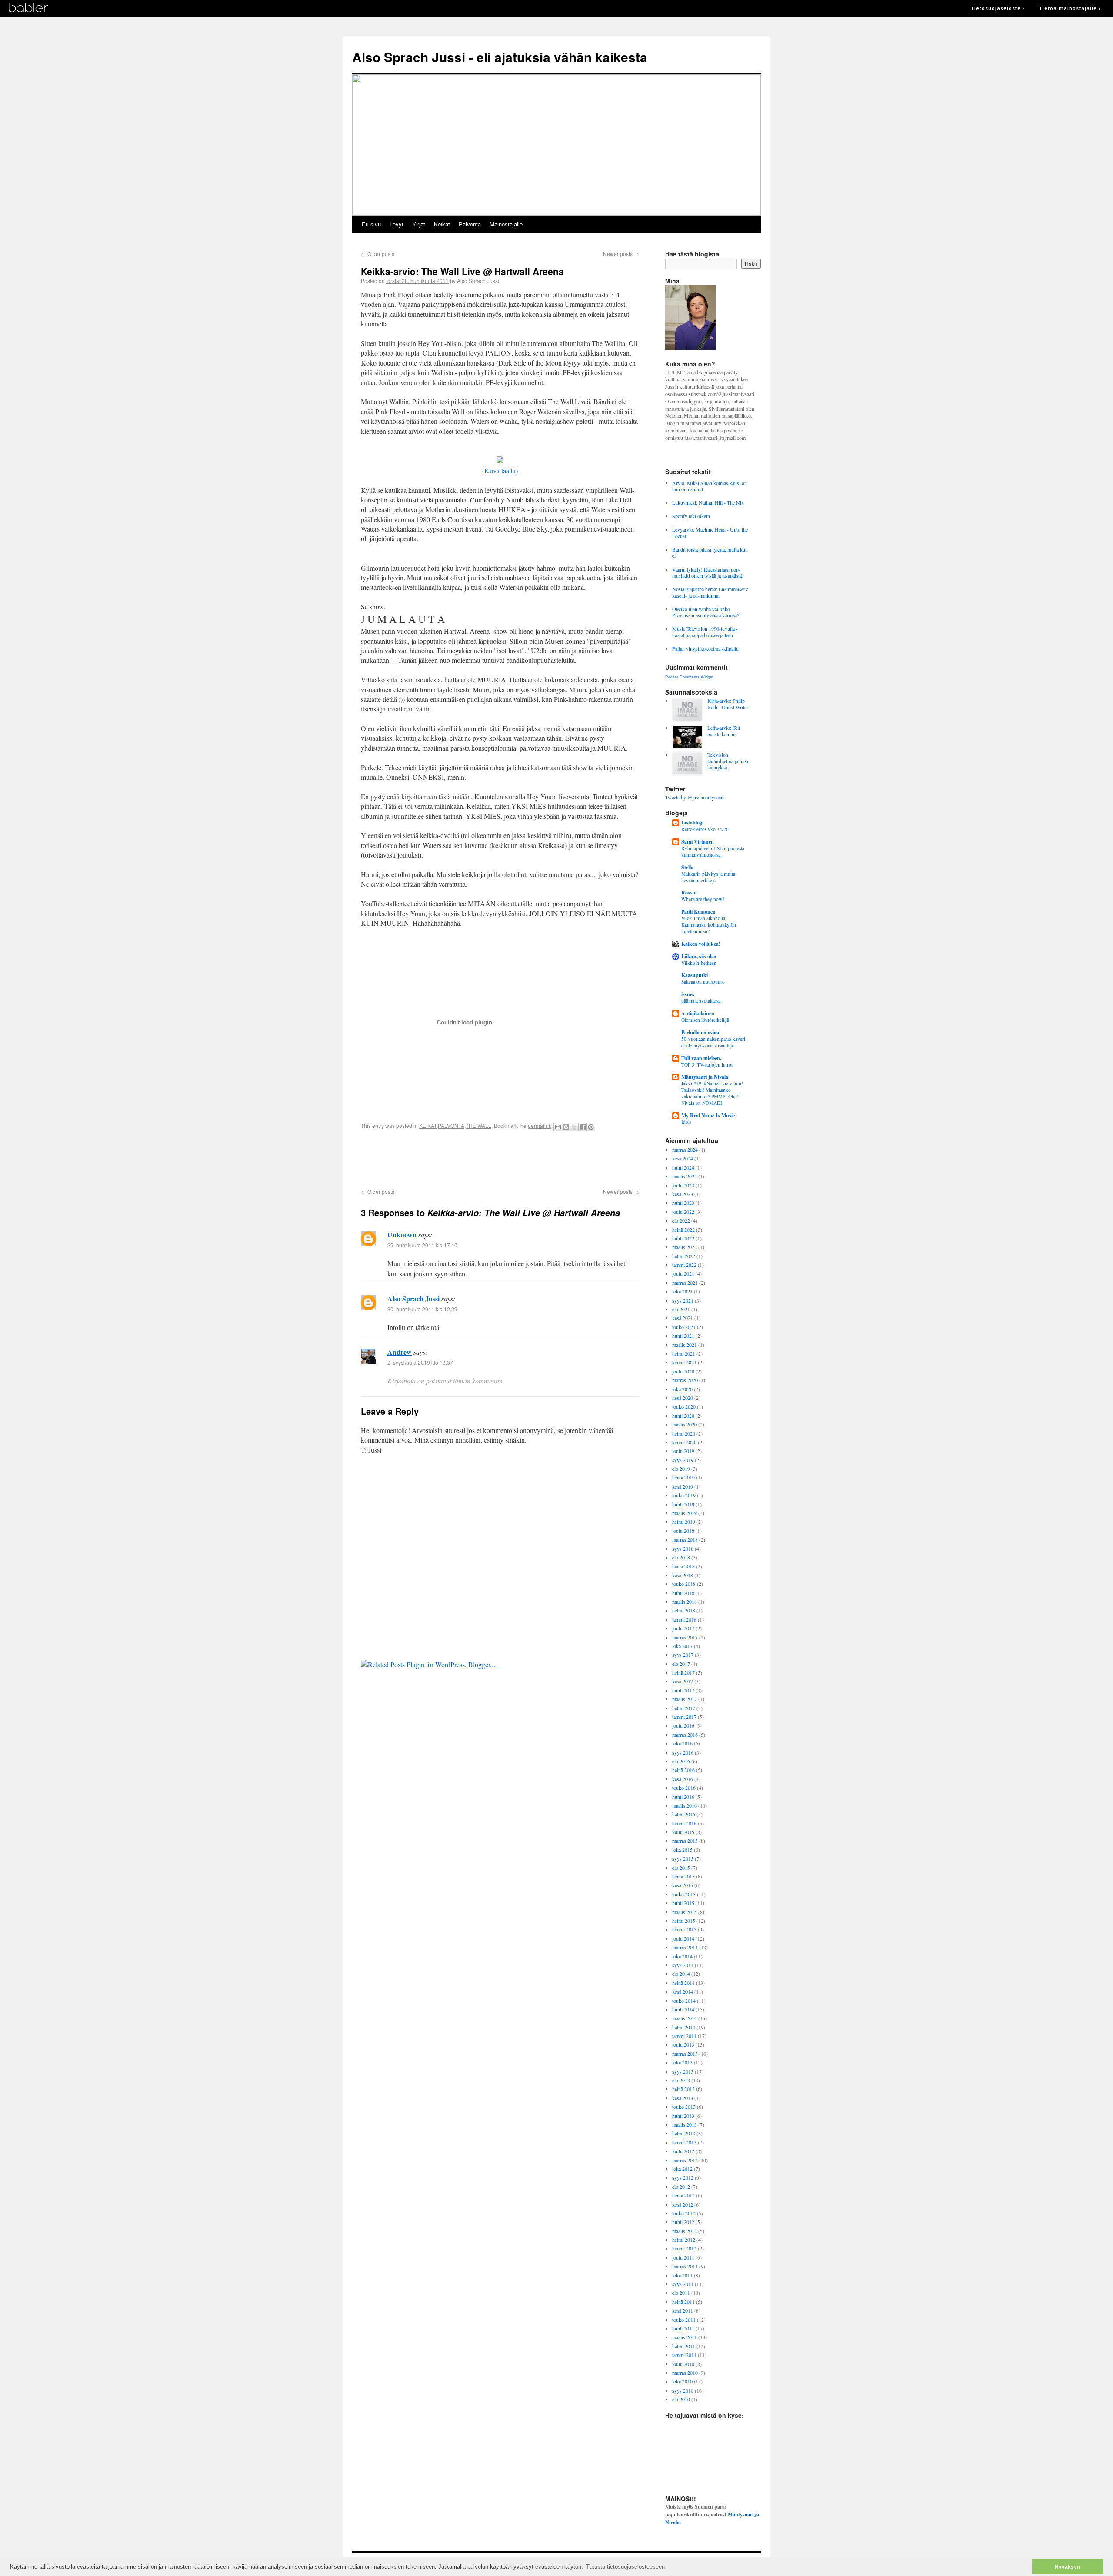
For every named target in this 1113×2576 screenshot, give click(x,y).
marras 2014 (685, 1947)
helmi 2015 (684, 1921)
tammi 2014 (684, 2036)
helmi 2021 (684, 1353)
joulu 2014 (683, 1938)
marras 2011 (685, 2266)
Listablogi (692, 823)
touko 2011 (684, 2320)
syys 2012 (683, 2177)
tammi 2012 (684, 2248)
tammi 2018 (684, 1619)
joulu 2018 (683, 1531)
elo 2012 (681, 2187)
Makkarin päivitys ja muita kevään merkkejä (708, 877)
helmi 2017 (684, 1708)
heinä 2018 (683, 1566)
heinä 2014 (683, 1983)
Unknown (402, 1235)
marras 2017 (685, 1637)
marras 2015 (685, 1841)
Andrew (400, 1352)
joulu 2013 (683, 2044)
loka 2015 (682, 1850)
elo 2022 (681, 1220)
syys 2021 (683, 1300)
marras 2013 (685, 2054)
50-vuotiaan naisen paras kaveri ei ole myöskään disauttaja (713, 1042)
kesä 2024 (683, 1158)
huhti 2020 (683, 1416)
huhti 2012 (683, 2222)
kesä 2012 (683, 2204)
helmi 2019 (684, 1522)
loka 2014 (682, 1956)
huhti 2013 (683, 2116)
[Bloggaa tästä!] (566, 1127)
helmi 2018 (684, 1610)
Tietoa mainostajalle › (1070, 8)
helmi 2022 (684, 1256)
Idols (686, 1122)
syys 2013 (683, 2071)
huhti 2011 (683, 2328)
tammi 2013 (684, 2142)
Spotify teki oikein (691, 516)
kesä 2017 (683, 1681)
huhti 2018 (683, 1593)
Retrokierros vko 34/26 (705, 829)
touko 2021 (684, 1327)
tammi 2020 (684, 1442)
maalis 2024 (685, 1176)
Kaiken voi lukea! (701, 944)
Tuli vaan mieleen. (701, 1058)
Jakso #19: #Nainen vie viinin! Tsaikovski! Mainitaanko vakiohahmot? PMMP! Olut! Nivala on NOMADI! (712, 1093)
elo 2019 (681, 1469)
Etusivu (371, 224)
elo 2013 (681, 2080)
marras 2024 (685, 1150)
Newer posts (621, 254)
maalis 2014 (685, 2018)
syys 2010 (683, 2390)
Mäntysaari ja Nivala (705, 1077)
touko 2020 (684, 1406)
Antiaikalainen (698, 1013)
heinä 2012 (683, 2195)
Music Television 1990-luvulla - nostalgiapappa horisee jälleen (705, 632)
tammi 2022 (684, 1265)
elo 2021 (681, 1309)
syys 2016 (683, 1752)
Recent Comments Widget (689, 677)
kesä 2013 (683, 2098)
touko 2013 (684, 2107)
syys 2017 (683, 1655)
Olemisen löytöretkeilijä (705, 1020)
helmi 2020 (684, 1433)
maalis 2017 (685, 1699)
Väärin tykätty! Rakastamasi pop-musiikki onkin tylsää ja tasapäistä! (708, 572)
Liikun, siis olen (699, 956)
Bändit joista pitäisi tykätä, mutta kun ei (710, 552)
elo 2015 (681, 1868)
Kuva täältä (500, 470)
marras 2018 (685, 1539)
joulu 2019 (683, 1451)
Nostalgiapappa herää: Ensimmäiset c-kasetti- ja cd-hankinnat (711, 592)
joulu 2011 (683, 2257)
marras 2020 (685, 1380)
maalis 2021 (685, 1345)
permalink (540, 1125)
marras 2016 (685, 1735)
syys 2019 (683, 1460)
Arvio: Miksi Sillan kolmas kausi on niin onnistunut (710, 486)
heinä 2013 (683, 2089)
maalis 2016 (685, 1805)
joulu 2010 (683, 2364)
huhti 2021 (683, 1336)
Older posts (378, 254)
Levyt (397, 224)
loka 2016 (682, 1743)
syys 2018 (683, 1549)
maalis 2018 (685, 1602)
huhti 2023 (683, 1203)
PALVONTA (451, 1125)
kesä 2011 (683, 2310)
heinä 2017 (683, 1672)
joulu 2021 (683, 1273)
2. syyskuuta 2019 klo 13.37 (420, 1362)
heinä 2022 (683, 1230)
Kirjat (419, 224)
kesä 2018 (683, 1575)
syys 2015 (683, 1858)
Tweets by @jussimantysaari (695, 797)
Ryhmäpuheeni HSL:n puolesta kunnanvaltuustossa (713, 851)
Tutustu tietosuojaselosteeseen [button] (625, 2567)
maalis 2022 (685, 1247)
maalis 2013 (685, 2124)
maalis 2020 (685, 1424)
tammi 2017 (684, 1717)
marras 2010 (685, 2373)
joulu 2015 (683, 1832)
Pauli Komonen (698, 912)
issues (688, 994)
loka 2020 (682, 1389)
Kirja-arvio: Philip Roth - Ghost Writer (728, 704)
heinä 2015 (683, 1876)
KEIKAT (428, 1125)
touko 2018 (684, 1584)
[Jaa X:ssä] (574, 1127)
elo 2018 (681, 1557)
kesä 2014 (683, 1991)
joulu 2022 (683, 1212)
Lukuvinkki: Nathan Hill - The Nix (708, 502)
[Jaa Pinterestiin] (591, 1127)
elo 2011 (681, 2293)
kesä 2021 (683, 1318)
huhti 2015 (683, 1903)
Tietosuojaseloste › (998, 8)
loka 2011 (682, 2275)
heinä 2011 (683, 2302)
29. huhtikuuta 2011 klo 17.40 (422, 1245)
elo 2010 (681, 2399)
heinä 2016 (683, 1770)
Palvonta (470, 224)
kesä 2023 (683, 1194)
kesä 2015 (683, 1885)
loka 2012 (682, 2169)
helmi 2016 (684, 1814)
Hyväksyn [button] (1067, 2567)
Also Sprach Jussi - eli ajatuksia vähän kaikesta (500, 57)
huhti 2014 (683, 2009)
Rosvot (689, 892)
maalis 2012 (685, 2231)
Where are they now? (703, 899)
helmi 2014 (684, 2027)
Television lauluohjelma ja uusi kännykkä (728, 761)
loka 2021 (682, 1291)
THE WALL (478, 1125)
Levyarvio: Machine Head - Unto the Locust (710, 532)
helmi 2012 (684, 2240)
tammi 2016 (684, 1823)
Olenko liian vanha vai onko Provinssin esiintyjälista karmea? (706, 612)
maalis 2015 (685, 1912)
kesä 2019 (683, 1486)
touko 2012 (684, 2213)
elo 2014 (681, 1974)
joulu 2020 (683, 1371)
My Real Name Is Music (708, 1115)
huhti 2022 (683, 1238)
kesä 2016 (683, 1779)
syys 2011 (683, 2284)
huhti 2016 (683, 1797)
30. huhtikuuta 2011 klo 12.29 (422, 1309)
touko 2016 (684, 1788)
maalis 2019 (685, 1513)
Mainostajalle (506, 224)
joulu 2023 (683, 1185)
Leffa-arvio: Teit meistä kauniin (724, 731)
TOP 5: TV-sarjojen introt (707, 1065)
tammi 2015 (684, 1929)
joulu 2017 (683, 1628)
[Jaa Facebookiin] (583, 1127)
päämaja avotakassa (701, 1001)
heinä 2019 (683, 1477)
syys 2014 (683, 1965)
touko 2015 (684, 1894)
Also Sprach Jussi (413, 1298)
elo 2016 (681, 1761)
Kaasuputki (695, 975)
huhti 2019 (683, 1504)
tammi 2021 (684, 1362)
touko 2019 (684, 1495)
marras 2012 (685, 2160)
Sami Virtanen (698, 842)
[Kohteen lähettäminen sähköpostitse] (558, 1127)
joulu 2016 (683, 1725)
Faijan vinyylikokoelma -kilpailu (705, 648)
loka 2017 (682, 1646)
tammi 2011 (684, 2355)
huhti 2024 (683, 1167)
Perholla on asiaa (700, 1032)
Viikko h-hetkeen (699, 963)
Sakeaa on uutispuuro (703, 982)
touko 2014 (684, 2001)
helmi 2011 (684, 2346)
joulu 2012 (683, 2151)
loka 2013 (682, 2062)
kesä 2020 (683, 1398)
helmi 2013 (684, 2133)
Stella (687, 867)
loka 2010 (682, 2381)
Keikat (442, 224)
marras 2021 (685, 1283)
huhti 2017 (683, 1690)
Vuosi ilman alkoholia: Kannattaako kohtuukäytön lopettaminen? (709, 925)
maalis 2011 (685, 2337)
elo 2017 (681, 1664)
